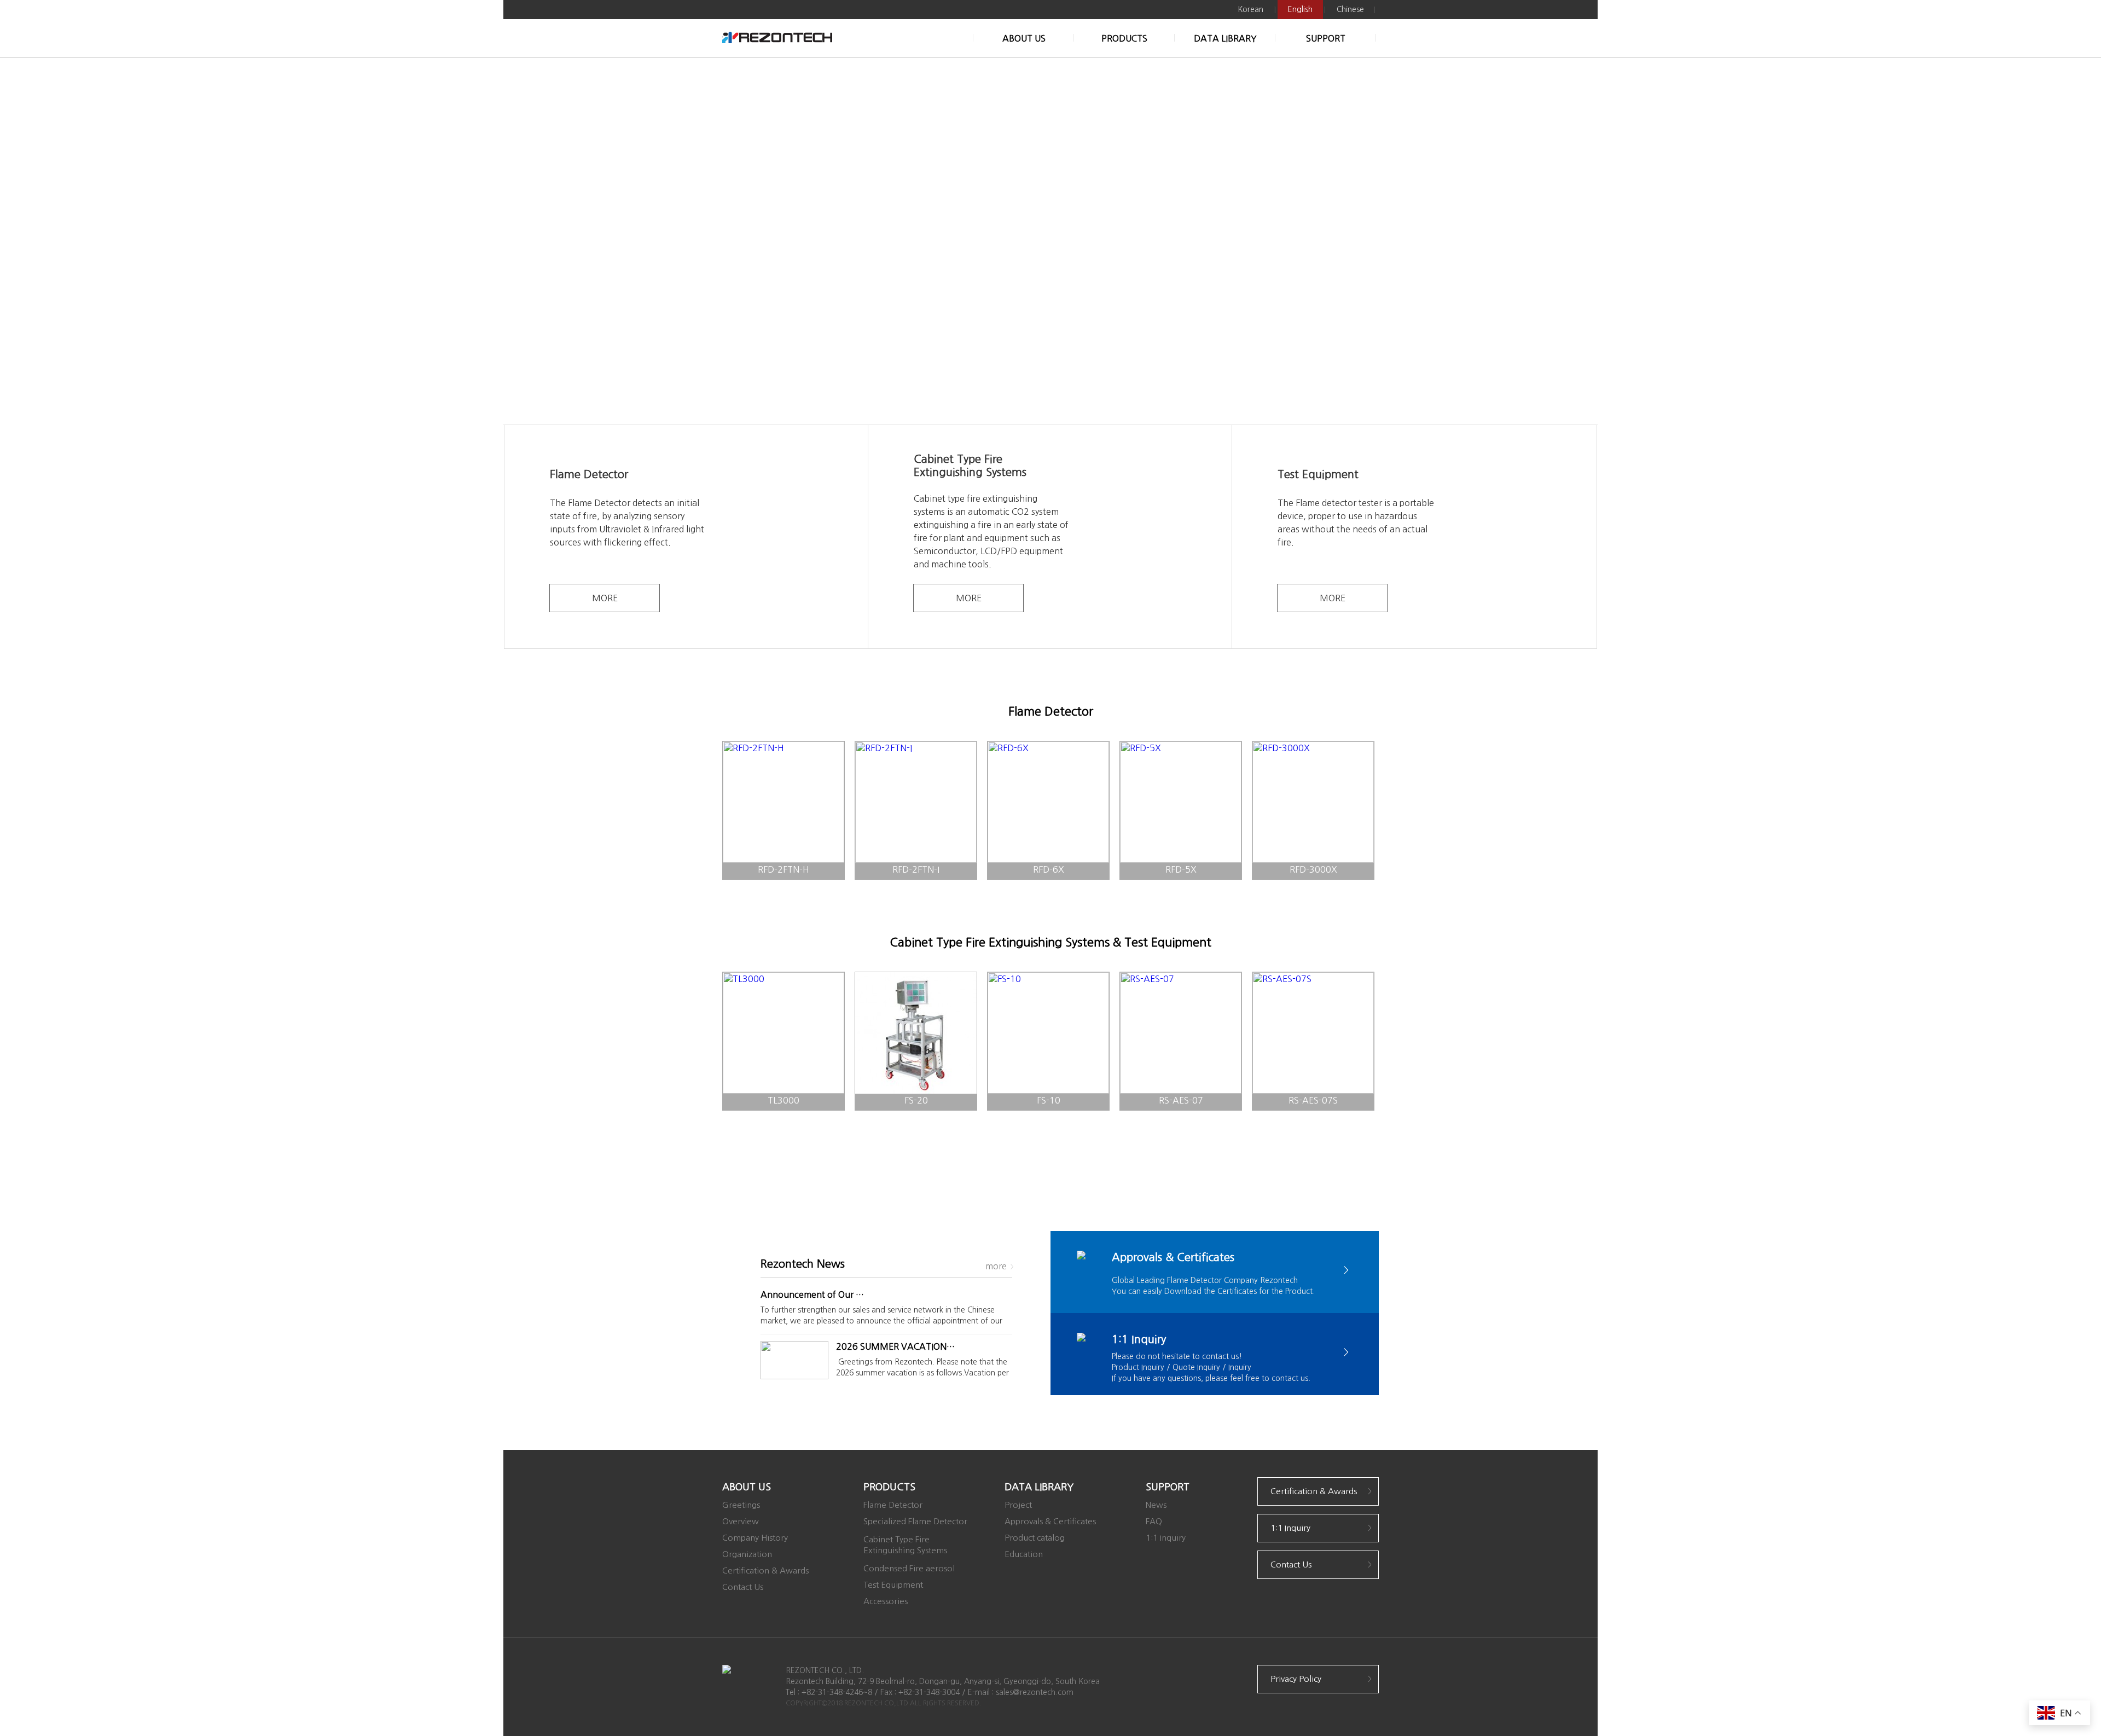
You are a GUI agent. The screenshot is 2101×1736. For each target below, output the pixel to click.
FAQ (1154, 1521)
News (1156, 1505)
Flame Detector (893, 1505)
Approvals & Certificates (1050, 1521)
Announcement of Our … (812, 1294)
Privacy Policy (1296, 1679)
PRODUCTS (1124, 38)
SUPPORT (1326, 38)
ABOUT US (1024, 38)
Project (1018, 1505)
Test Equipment (893, 1585)
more (996, 1266)
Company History (755, 1538)
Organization (747, 1554)
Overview (741, 1521)
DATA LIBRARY (1225, 38)
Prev (520, 241)
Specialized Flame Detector (915, 1521)
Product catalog (1035, 1538)
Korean (1250, 9)
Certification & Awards (765, 1570)
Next (1581, 241)
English (1300, 9)
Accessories (886, 1601)
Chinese (1350, 9)
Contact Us (743, 1587)
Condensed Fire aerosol (909, 1568)
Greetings (741, 1505)
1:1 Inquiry (1166, 1538)
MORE (605, 598)
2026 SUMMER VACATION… (895, 1346)
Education (1024, 1554)
